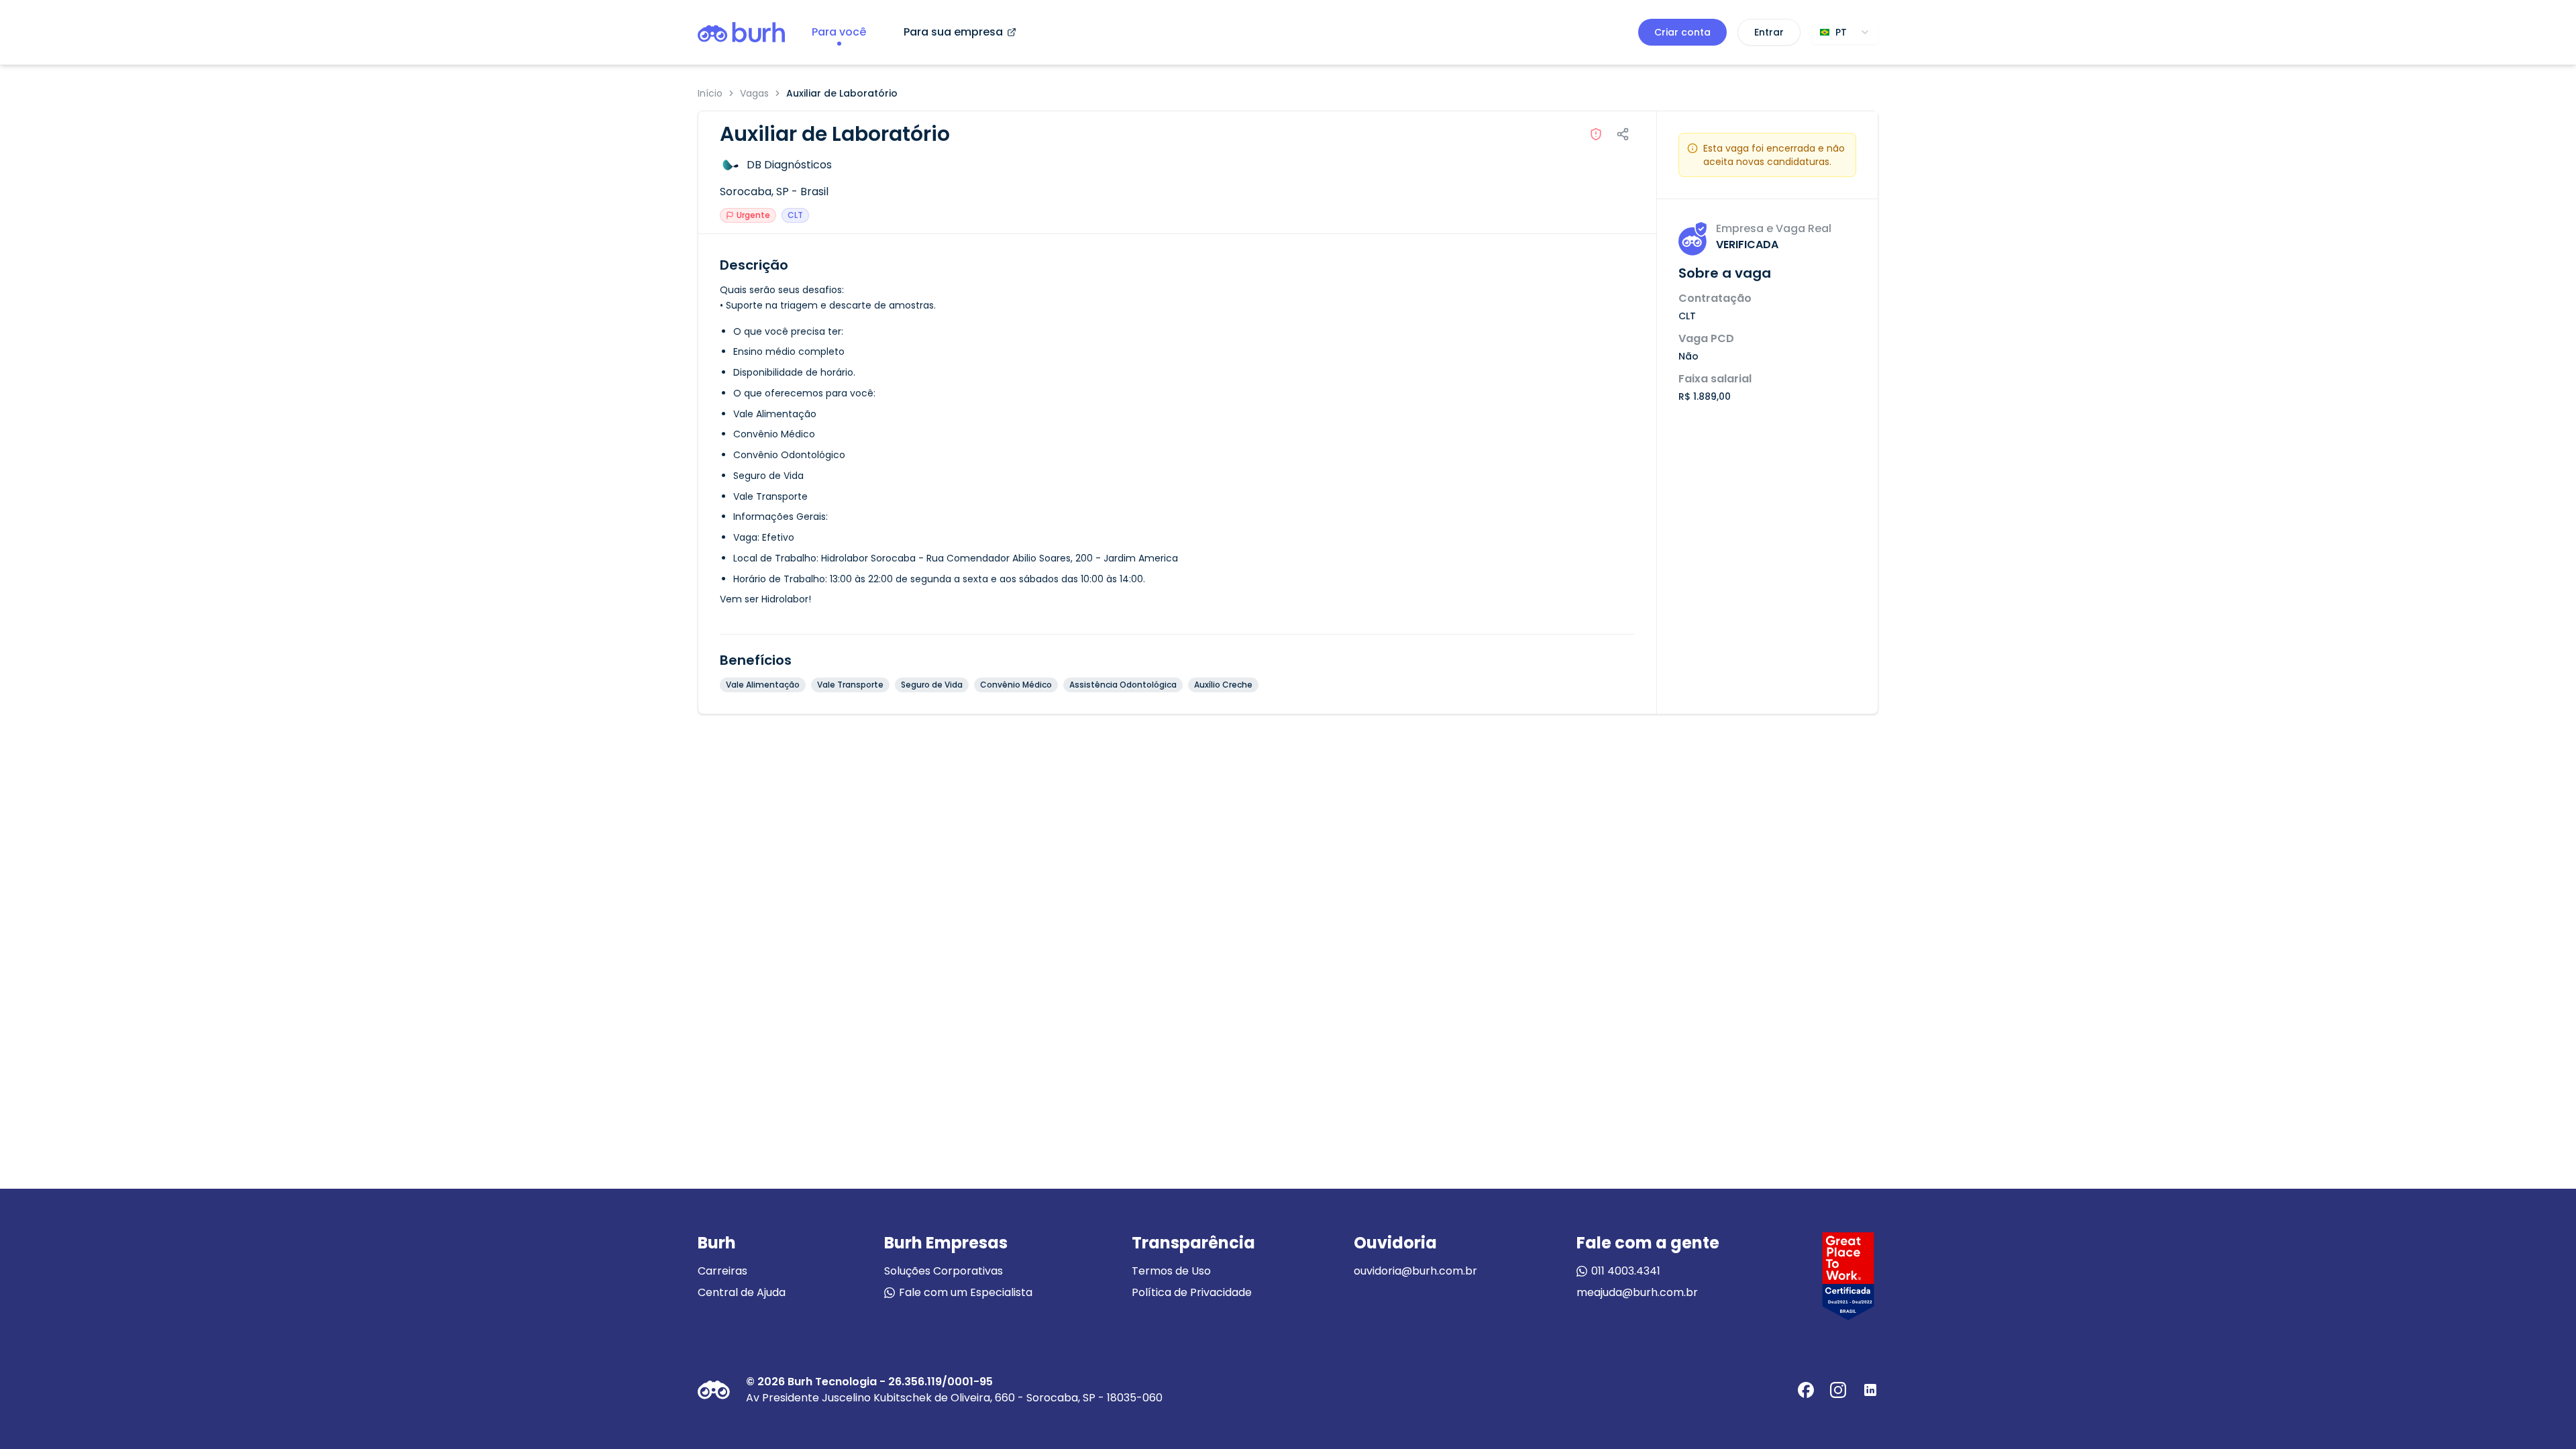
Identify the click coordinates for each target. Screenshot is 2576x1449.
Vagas (754, 93)
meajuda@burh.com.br (1637, 1292)
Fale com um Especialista (966, 1292)
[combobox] (1845, 32)
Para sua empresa (953, 32)
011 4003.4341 (1626, 1271)
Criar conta (1682, 32)
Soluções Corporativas (944, 1271)
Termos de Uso (1171, 1271)
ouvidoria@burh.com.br (1415, 1271)
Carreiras (722, 1271)
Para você (839, 32)
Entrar (1769, 32)
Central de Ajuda (742, 1292)
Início (710, 93)
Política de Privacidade (1192, 1292)
